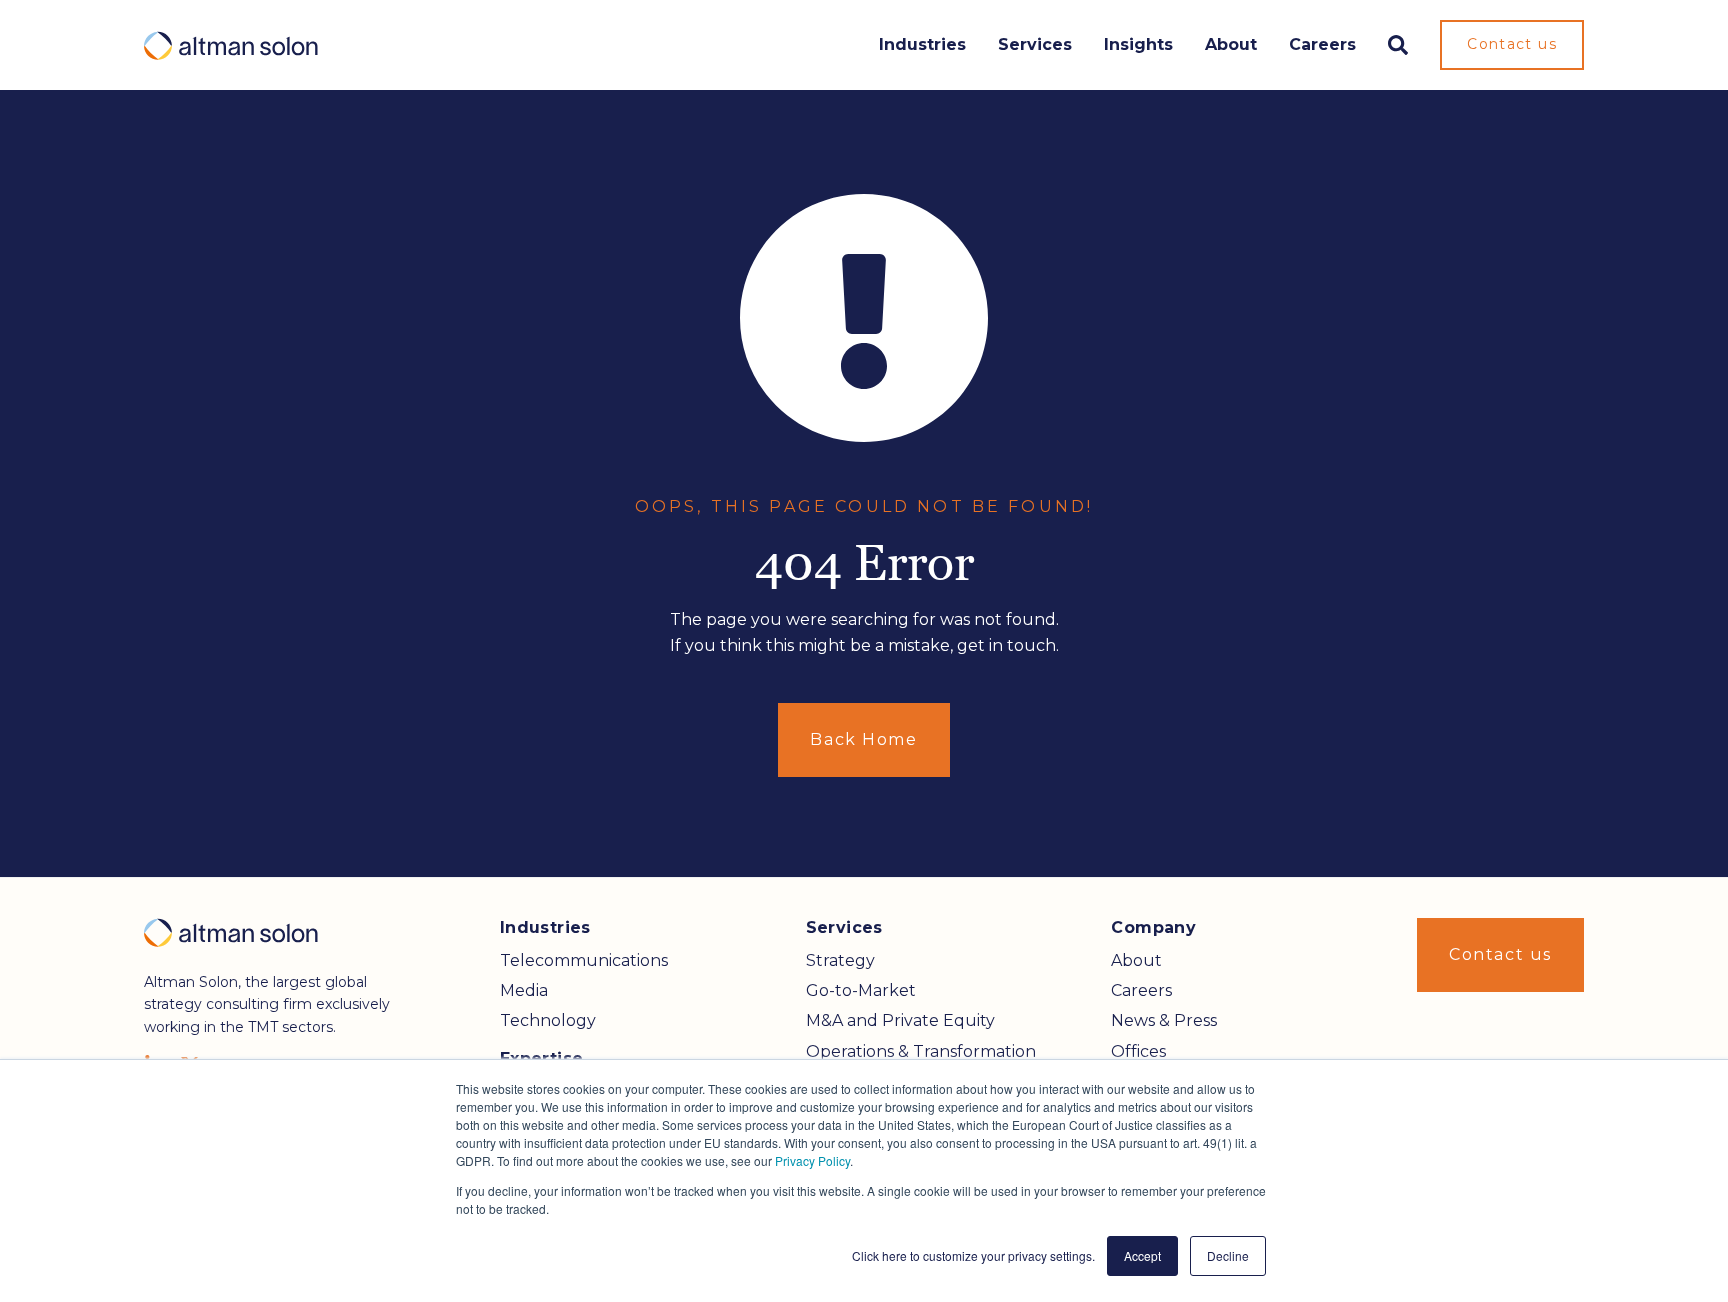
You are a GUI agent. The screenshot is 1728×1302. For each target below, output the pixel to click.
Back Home (863, 739)
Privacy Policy (812, 1160)
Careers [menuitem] (1141, 990)
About (1231, 44)
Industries (922, 44)
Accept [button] (1142, 1255)
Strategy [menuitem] (840, 960)
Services (1035, 44)
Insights (1138, 44)
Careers (1322, 44)
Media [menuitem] (524, 990)
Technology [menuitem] (548, 1020)
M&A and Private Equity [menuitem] (900, 1020)
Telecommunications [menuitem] (584, 960)
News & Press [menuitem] (1164, 1020)
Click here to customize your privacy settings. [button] (973, 1255)
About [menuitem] (1136, 960)
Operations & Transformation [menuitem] (921, 1051)
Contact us (1512, 44)
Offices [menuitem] (1138, 1051)
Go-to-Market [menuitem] (861, 990)
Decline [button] (1228, 1255)
